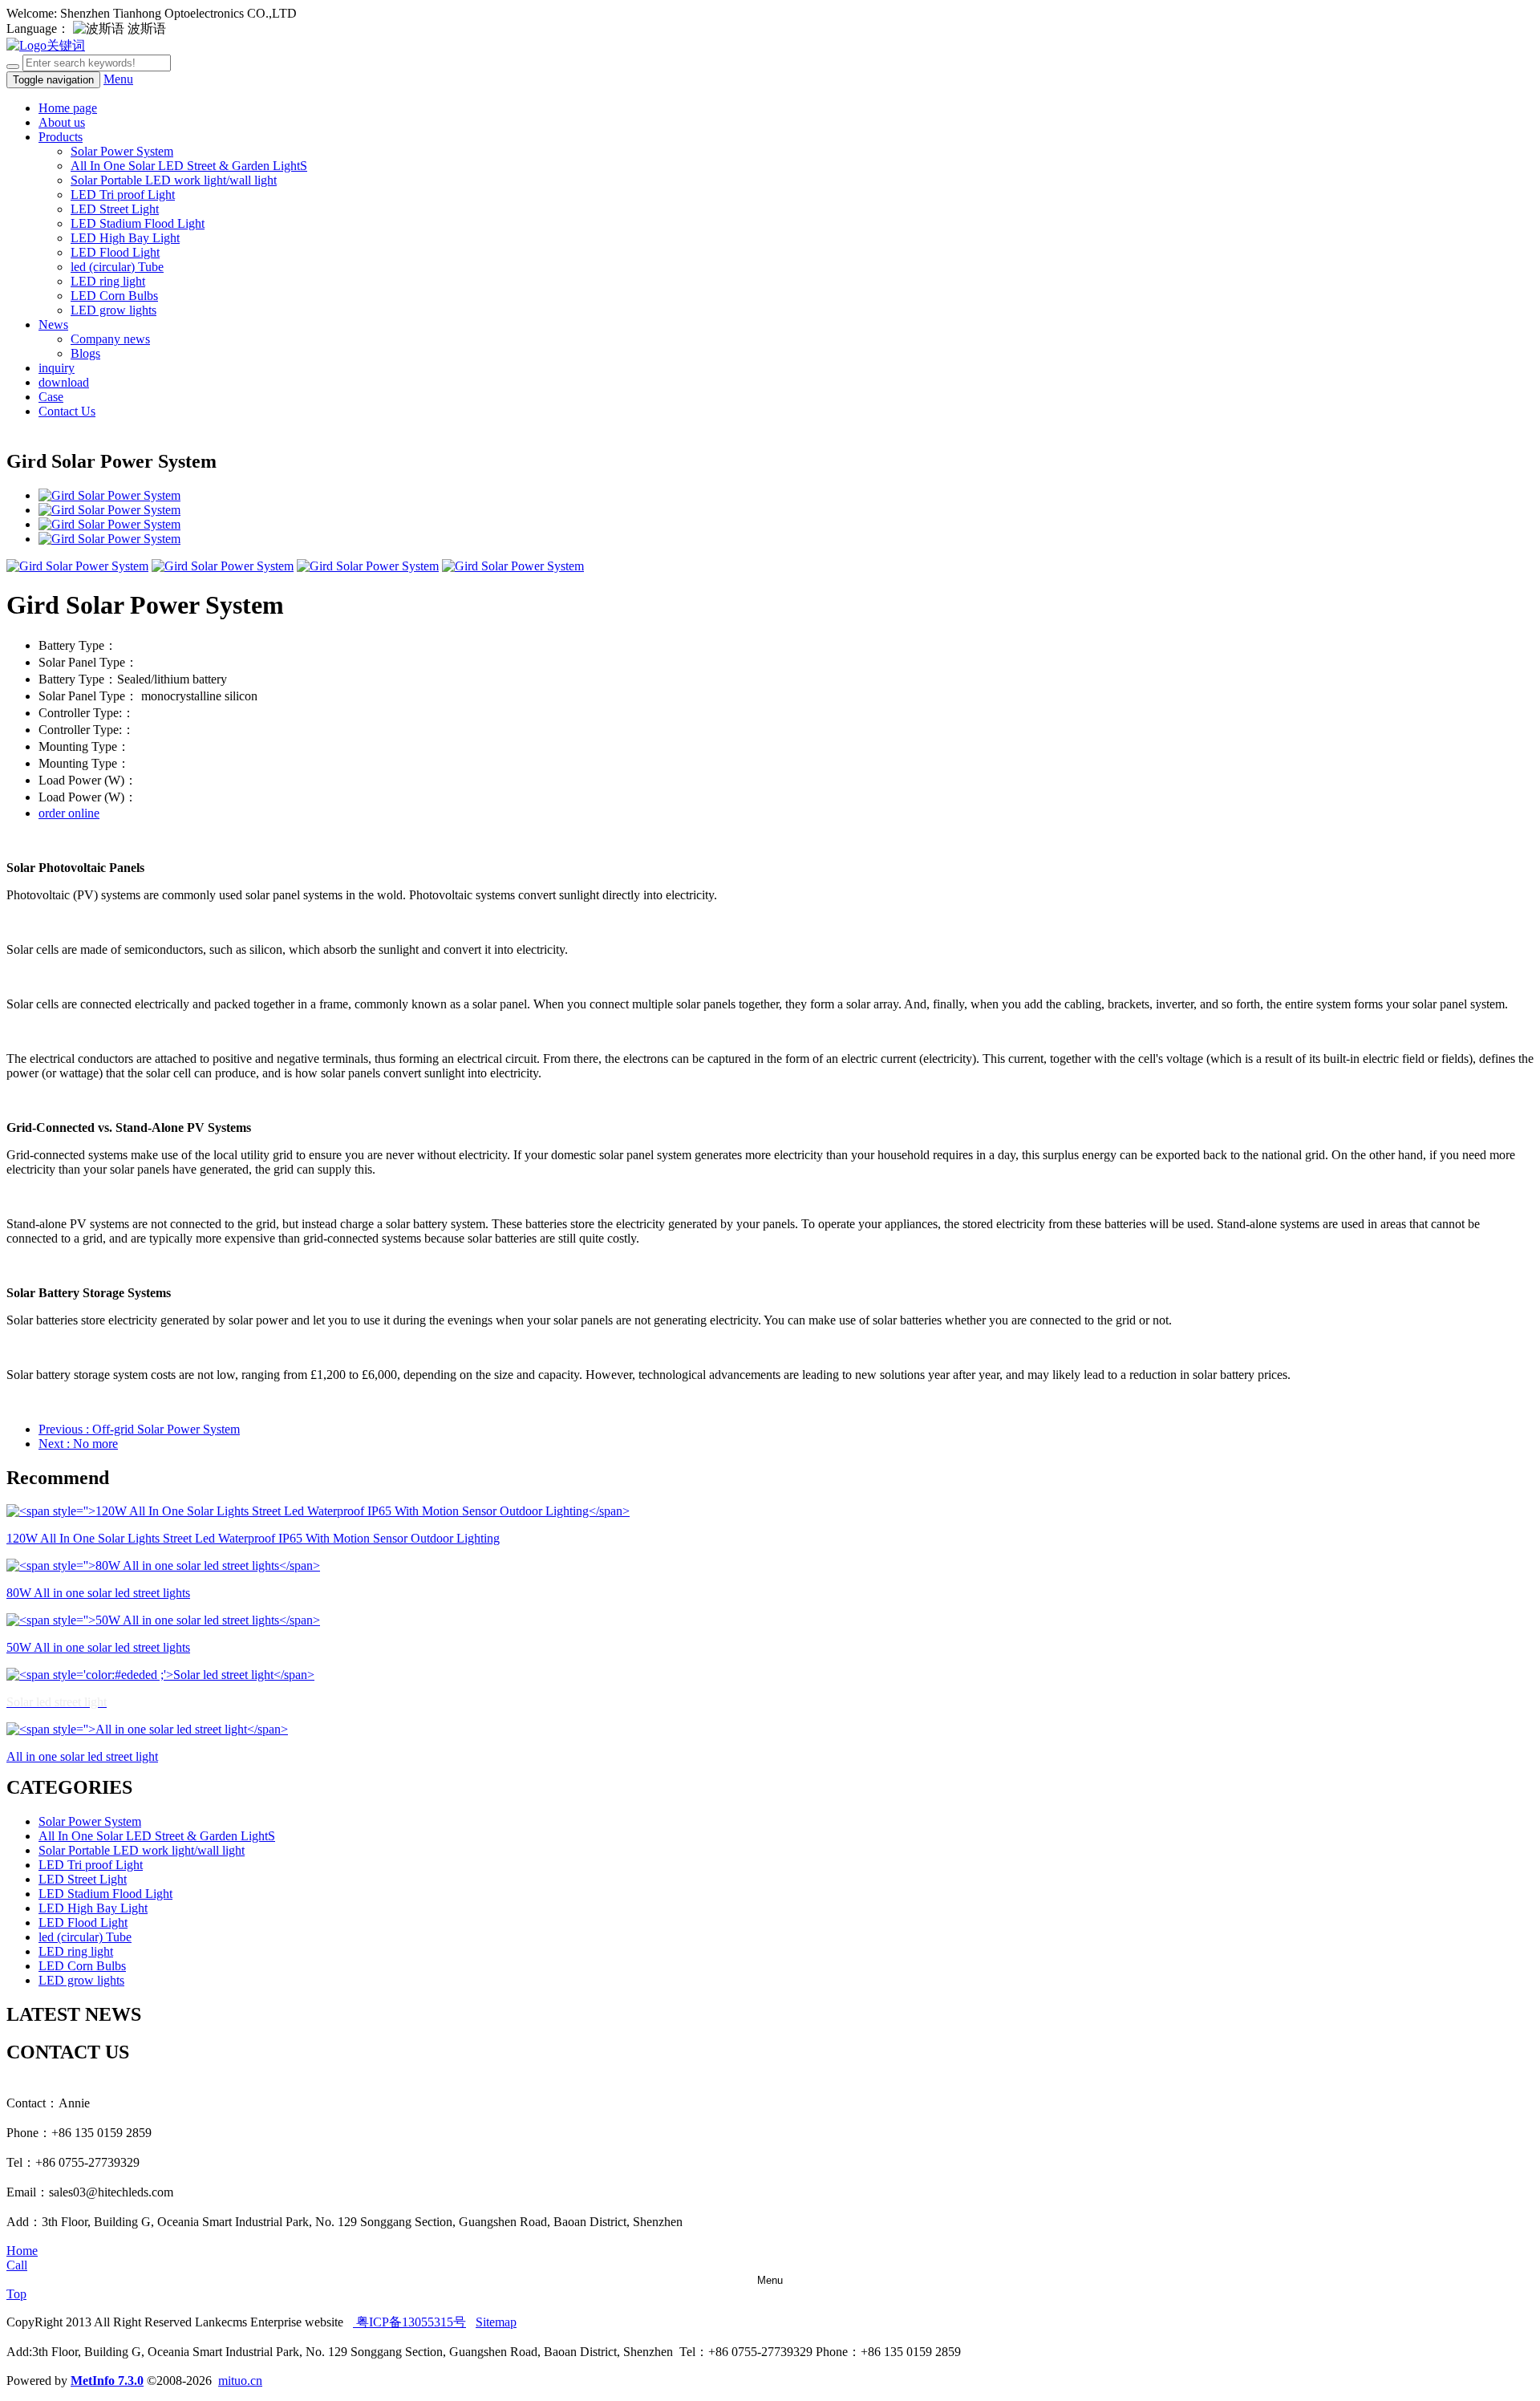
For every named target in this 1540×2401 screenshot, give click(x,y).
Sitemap (496, 2322)
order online (69, 813)
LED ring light (108, 281)
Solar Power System (122, 151)
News (53, 324)
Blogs (85, 353)
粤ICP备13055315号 (409, 2322)
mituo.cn (240, 2381)
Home (22, 2251)
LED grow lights (113, 310)
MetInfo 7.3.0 (107, 2381)
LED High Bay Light (125, 238)
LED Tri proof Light (123, 195)
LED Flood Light (115, 252)
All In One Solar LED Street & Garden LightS (189, 166)
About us (62, 122)
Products (61, 137)
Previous (139, 1429)
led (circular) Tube (117, 267)
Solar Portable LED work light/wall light (174, 180)
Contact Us (67, 411)
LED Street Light (115, 209)
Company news (110, 339)
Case (51, 397)
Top (16, 2294)
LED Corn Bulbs (114, 296)
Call (17, 2265)
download (64, 382)
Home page (68, 108)
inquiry (57, 368)
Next (78, 1444)
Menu (118, 79)
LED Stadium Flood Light (138, 223)
